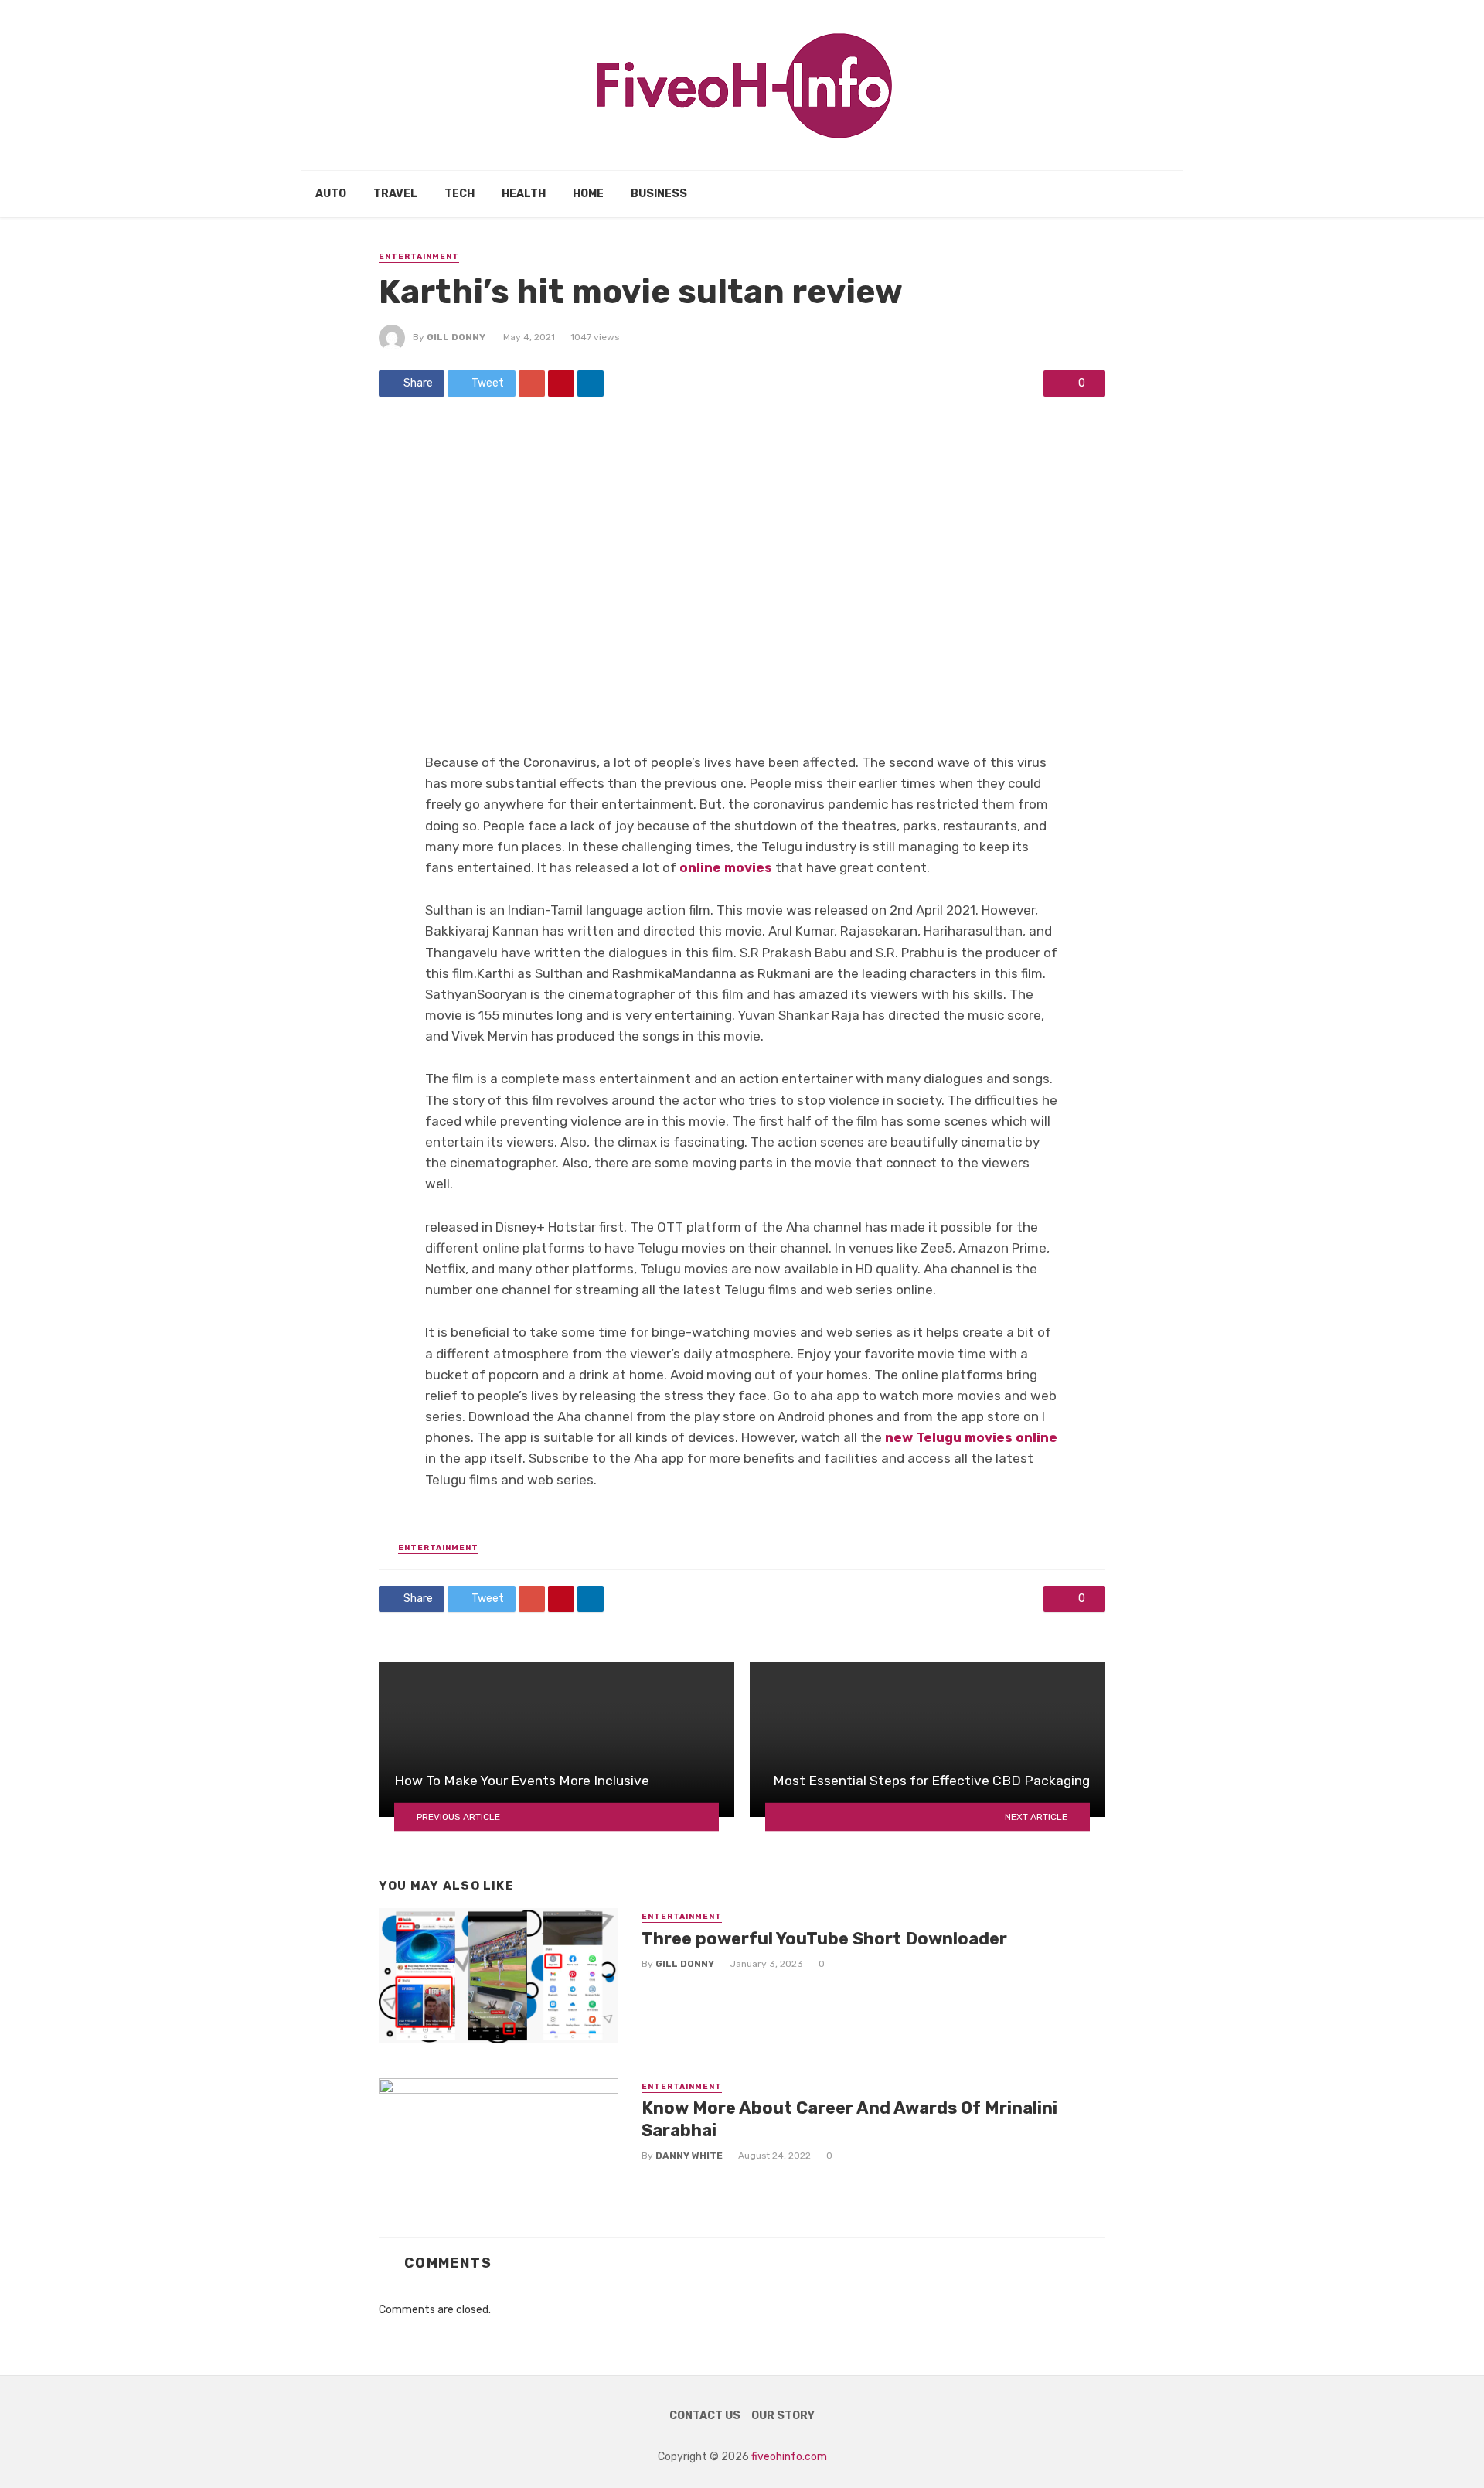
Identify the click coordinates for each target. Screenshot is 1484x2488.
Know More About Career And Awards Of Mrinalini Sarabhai (849, 2119)
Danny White (689, 2156)
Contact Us (705, 2416)
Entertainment (419, 257)
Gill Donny (456, 337)
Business (659, 194)
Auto (331, 194)
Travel (395, 194)
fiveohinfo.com (789, 2457)
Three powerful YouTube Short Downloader (824, 1939)
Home (588, 194)
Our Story (783, 2416)
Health (524, 194)
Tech (459, 194)
